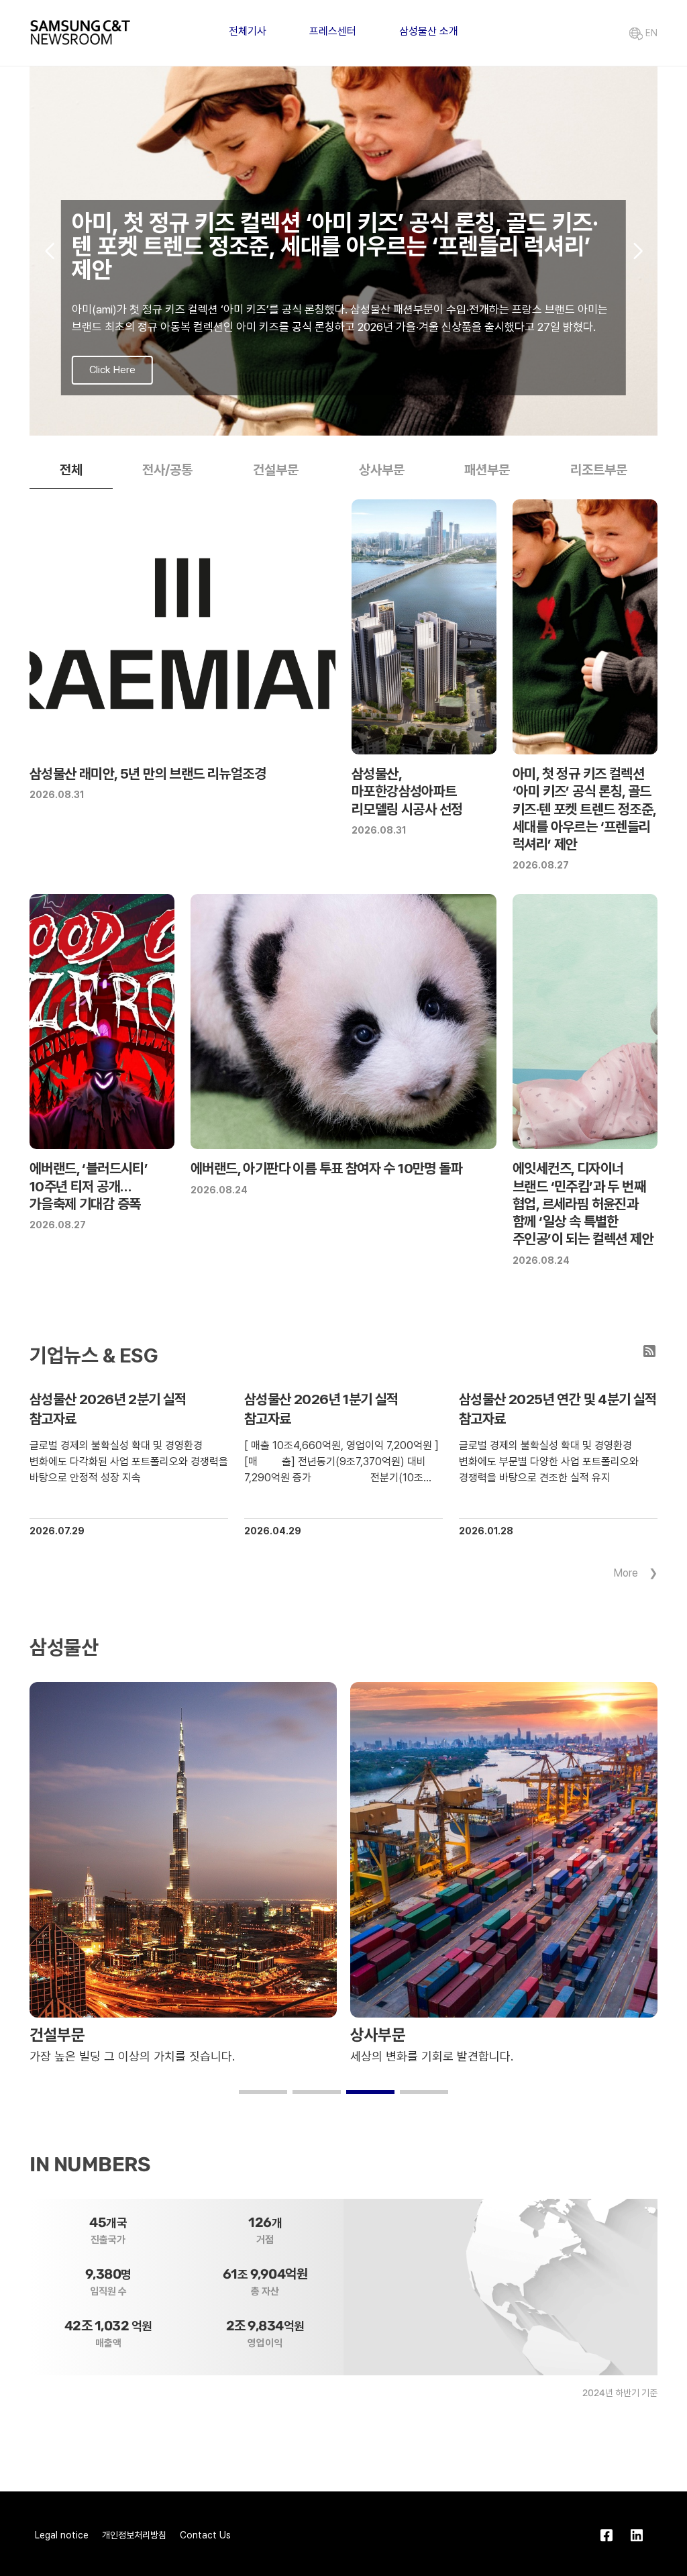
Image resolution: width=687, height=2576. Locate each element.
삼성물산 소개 (429, 31)
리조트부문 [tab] (599, 470)
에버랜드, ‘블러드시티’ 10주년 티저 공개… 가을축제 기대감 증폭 (89, 1186)
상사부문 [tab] (382, 470)
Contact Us (205, 2535)
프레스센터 (333, 31)
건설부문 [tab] (276, 470)
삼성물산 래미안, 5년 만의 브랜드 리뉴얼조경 (148, 774)
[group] (343, 251)
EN (650, 33)
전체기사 (248, 31)
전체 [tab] (71, 470)
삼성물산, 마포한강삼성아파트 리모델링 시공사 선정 (407, 791)
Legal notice (62, 2535)
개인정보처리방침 (134, 2535)
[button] (322, 422)
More (626, 1573)
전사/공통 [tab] (167, 470)
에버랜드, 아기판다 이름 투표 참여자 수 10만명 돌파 (326, 1168)
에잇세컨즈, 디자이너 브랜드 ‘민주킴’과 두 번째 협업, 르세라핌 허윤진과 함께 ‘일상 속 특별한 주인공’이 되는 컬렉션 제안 (583, 1203)
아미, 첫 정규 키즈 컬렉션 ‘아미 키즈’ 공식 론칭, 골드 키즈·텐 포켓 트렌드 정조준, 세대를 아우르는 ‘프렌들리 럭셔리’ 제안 (584, 809)
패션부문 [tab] (487, 470)
